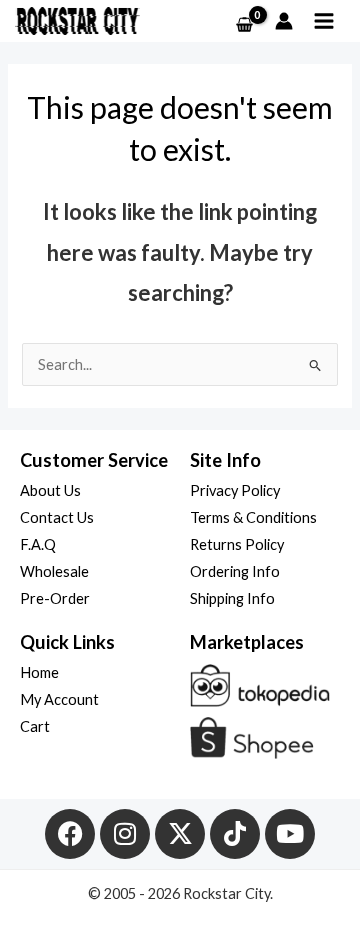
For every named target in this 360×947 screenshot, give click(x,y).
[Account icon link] (284, 21)
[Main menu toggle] (324, 21)
